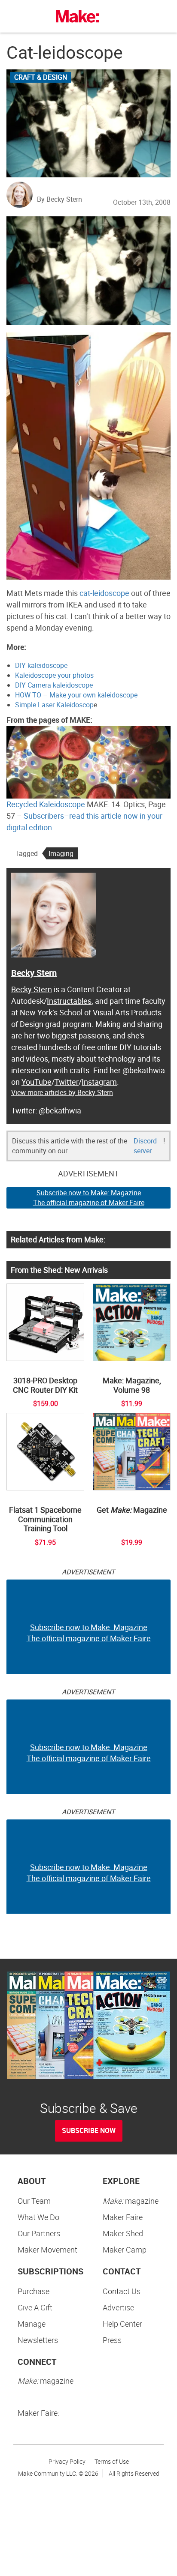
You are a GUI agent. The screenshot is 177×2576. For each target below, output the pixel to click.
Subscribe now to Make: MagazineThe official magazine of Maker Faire (89, 1198)
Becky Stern (34, 973)
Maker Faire (123, 2217)
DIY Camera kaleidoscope (54, 685)
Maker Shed (123, 2233)
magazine (131, 2201)
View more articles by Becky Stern (62, 1092)
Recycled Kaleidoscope (46, 804)
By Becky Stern (60, 199)
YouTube (37, 1082)
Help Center (122, 2324)
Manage (32, 2324)
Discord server (145, 1146)
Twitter (67, 1082)
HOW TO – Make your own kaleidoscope (76, 695)
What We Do (38, 2217)
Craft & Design (41, 77)
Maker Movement (47, 2250)
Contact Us (122, 2291)
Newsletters (38, 2340)
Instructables (69, 1001)
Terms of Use (112, 2461)
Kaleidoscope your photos (54, 675)
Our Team (34, 2201)
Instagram (99, 1082)
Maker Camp (125, 2250)
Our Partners (39, 2233)
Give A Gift (35, 2307)
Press (112, 2340)
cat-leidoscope (104, 593)
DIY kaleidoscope (41, 665)
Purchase (34, 2291)
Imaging (61, 853)
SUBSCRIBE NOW (89, 2130)
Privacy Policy (67, 2461)
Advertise (118, 2307)
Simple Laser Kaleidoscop (54, 705)
